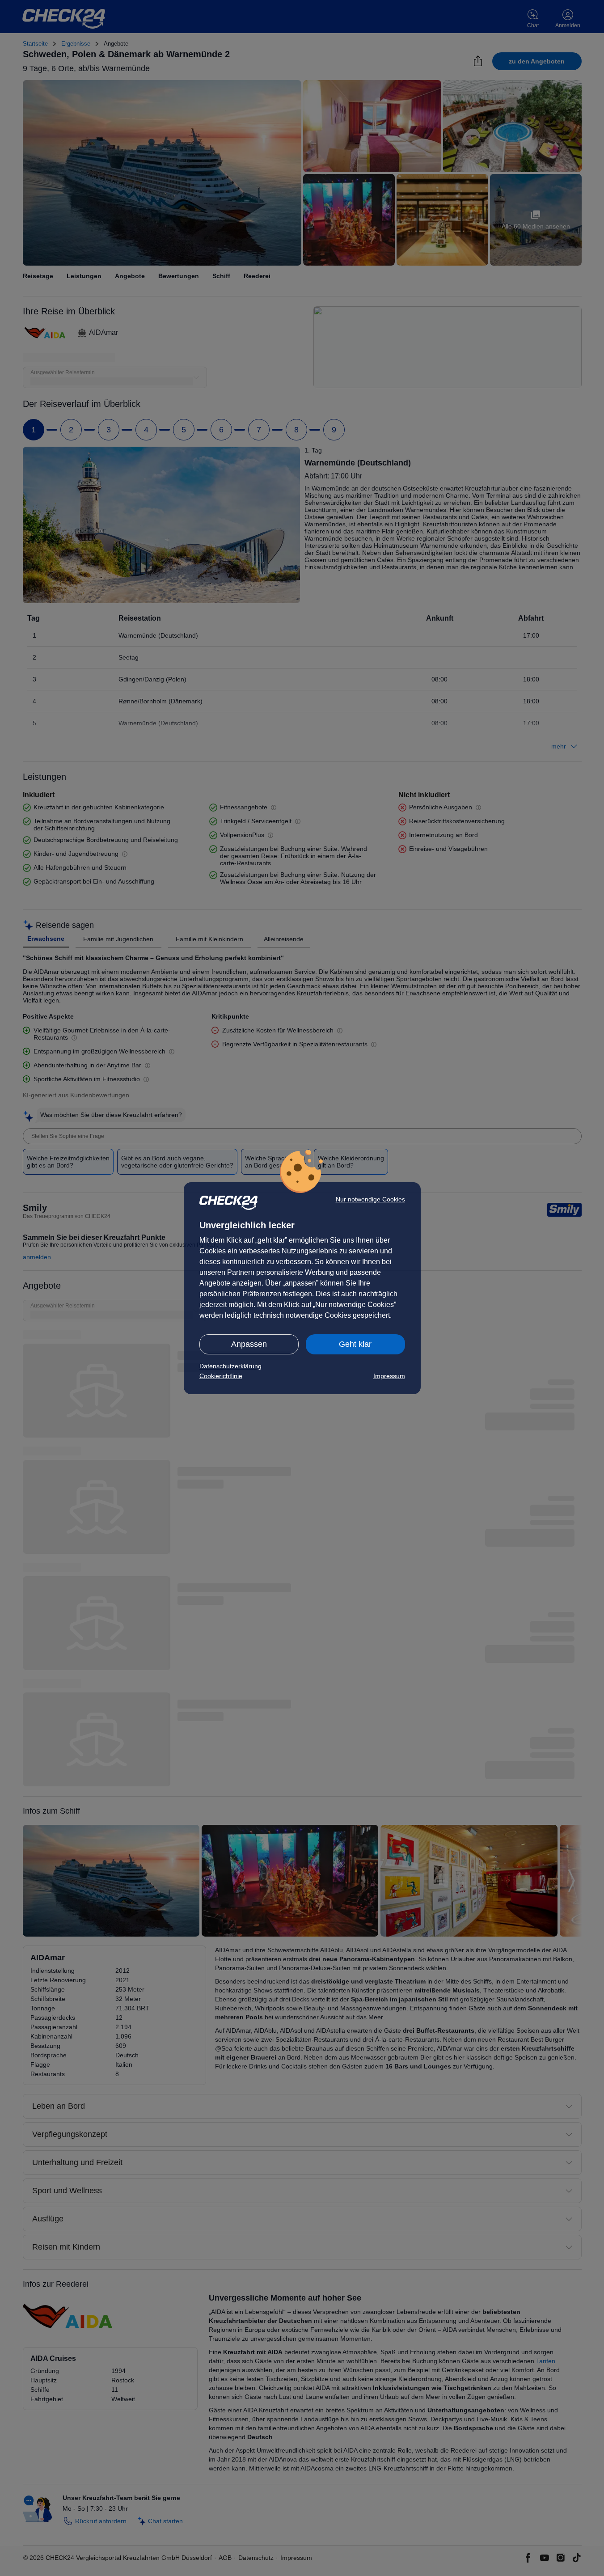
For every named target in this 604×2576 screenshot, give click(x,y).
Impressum (389, 1376)
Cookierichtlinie (221, 1376)
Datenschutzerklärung (230, 1366)
